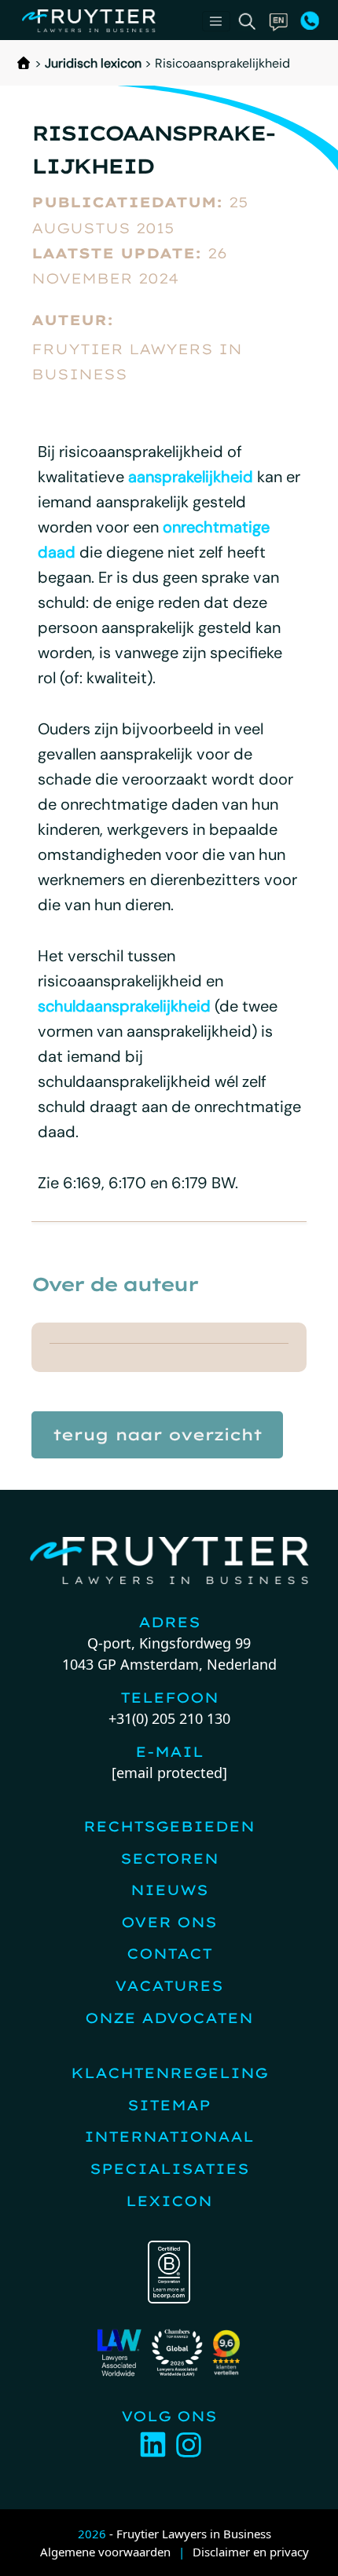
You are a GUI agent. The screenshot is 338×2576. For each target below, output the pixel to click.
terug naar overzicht (157, 1434)
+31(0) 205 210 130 (169, 1718)
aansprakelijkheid (191, 477)
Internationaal (169, 2137)
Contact (169, 1954)
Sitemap (169, 2105)
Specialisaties (169, 2169)
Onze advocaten (169, 2018)
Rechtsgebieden (169, 1826)
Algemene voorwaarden (105, 2552)
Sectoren (169, 1859)
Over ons (169, 1922)
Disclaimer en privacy (251, 2552)
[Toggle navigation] (216, 21)
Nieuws (169, 1890)
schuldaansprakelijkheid (124, 1006)
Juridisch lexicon (93, 63)
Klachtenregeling (169, 2073)
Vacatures (169, 1986)
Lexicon (169, 2201)
